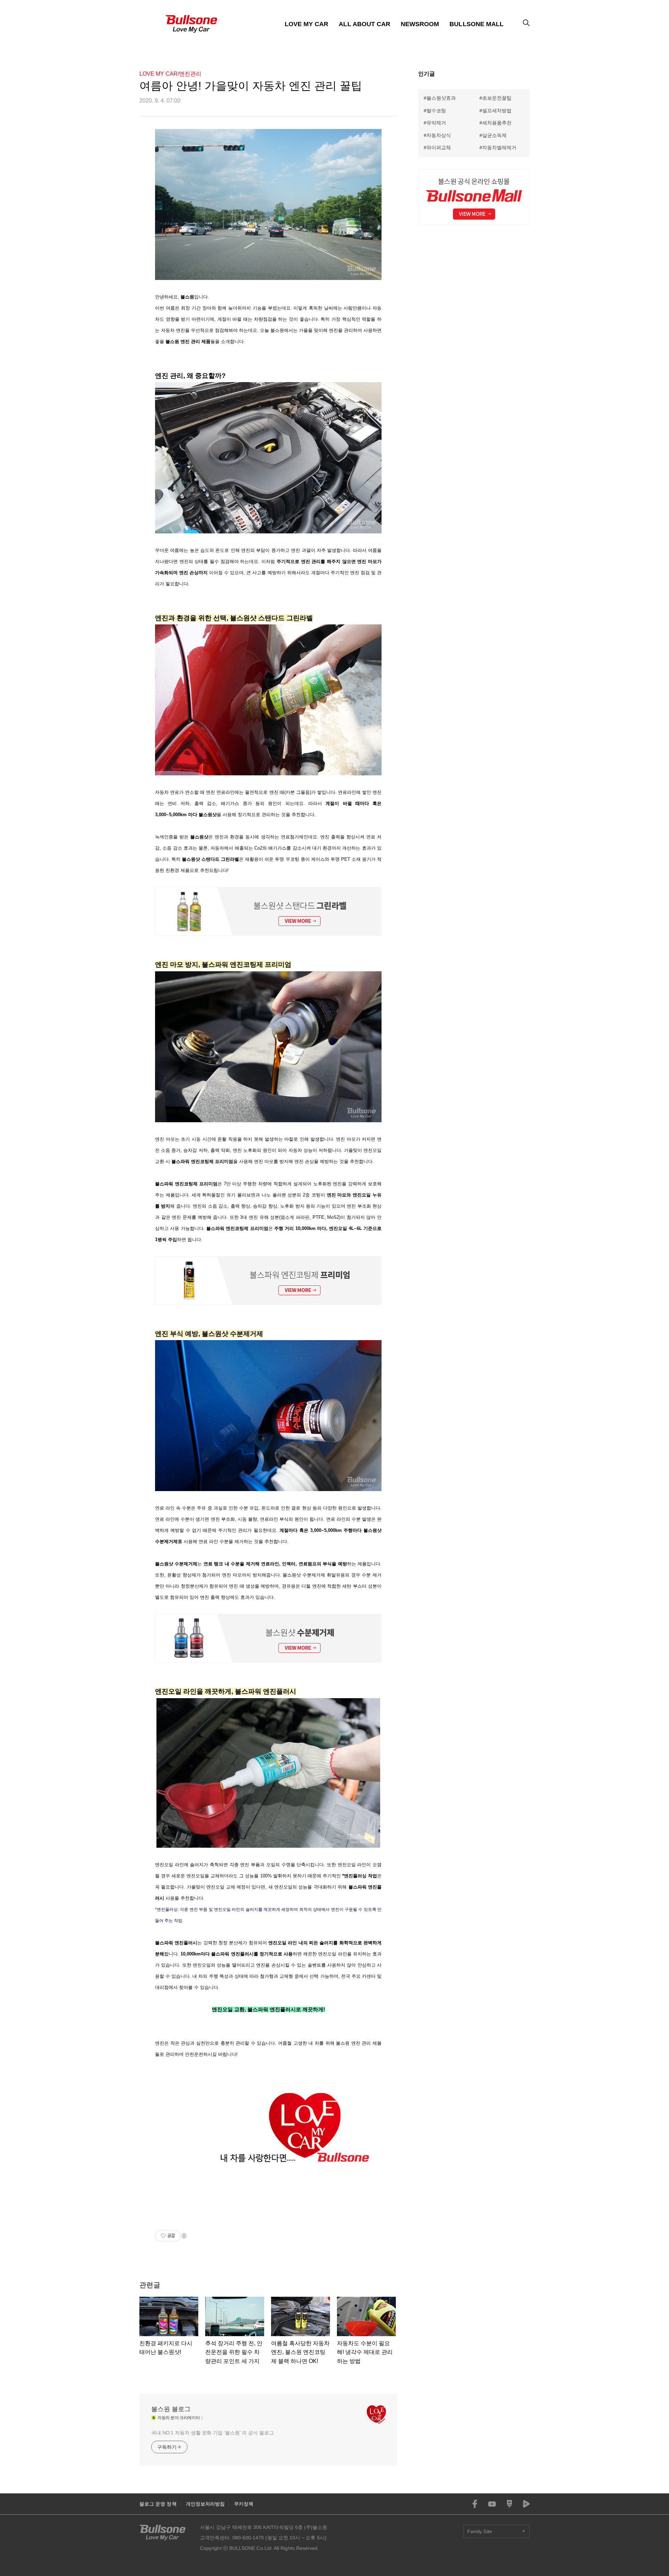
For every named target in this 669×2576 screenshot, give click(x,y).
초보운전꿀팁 (497, 98)
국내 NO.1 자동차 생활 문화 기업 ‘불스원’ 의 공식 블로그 (213, 2433)
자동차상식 (439, 135)
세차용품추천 (497, 123)
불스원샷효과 (441, 98)
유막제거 (436, 123)
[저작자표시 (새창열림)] (184, 2236)
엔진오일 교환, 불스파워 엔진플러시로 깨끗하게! (268, 2009)
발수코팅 (436, 111)
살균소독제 (494, 135)
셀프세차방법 (497, 111)
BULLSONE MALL (476, 24)
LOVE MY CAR (307, 24)
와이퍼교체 (439, 147)
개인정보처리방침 (205, 2504)
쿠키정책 (244, 2504)
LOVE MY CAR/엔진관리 (170, 74)
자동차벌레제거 (499, 147)
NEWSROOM (420, 24)
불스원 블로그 (171, 2409)
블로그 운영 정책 (158, 2504)
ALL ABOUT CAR (364, 24)
